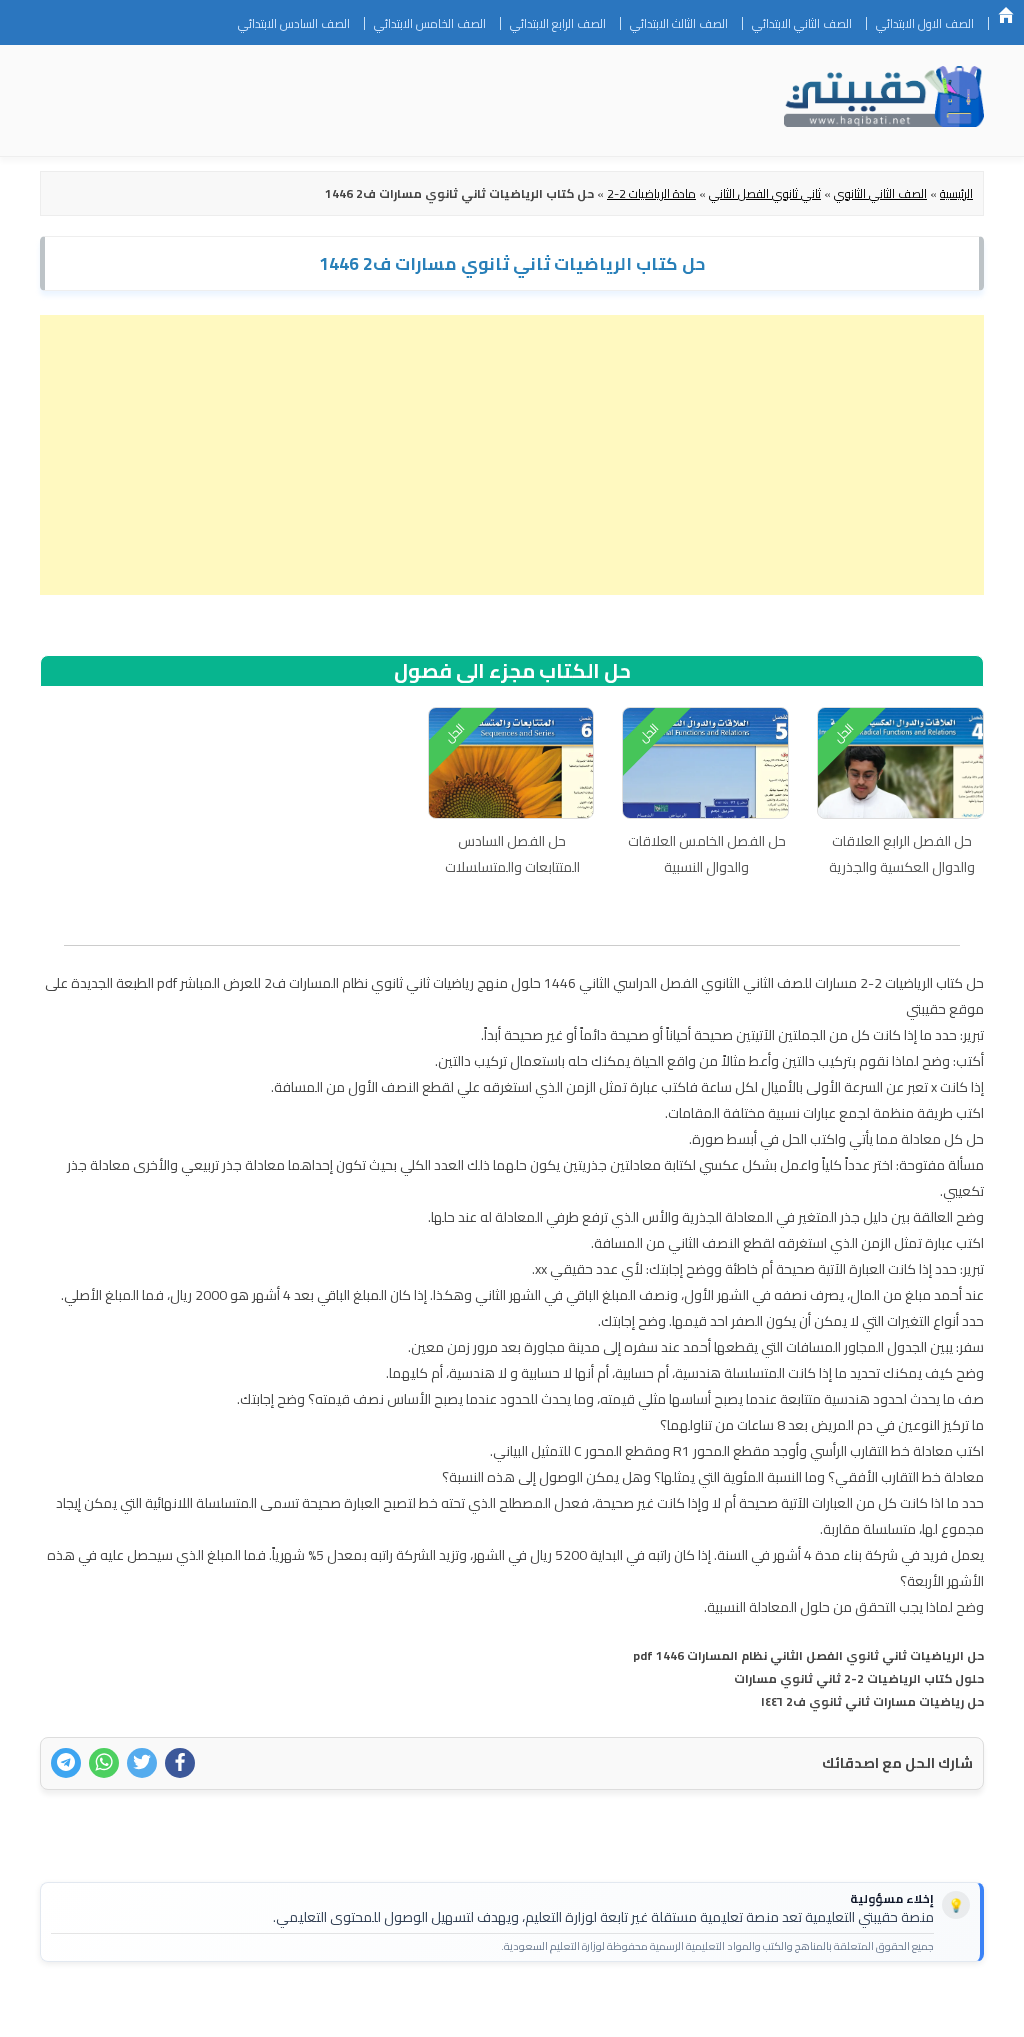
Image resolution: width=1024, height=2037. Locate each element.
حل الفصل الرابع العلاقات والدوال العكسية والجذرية (902, 854)
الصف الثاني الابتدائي (802, 23)
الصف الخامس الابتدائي (430, 23)
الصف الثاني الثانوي (880, 193)
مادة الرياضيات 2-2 (651, 193)
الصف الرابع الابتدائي (558, 23)
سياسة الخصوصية (843, 2009)
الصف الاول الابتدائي (925, 23)
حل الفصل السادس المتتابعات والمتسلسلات (512, 854)
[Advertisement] (512, 455)
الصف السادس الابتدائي (294, 23)
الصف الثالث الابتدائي (679, 23)
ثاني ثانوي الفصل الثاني (765, 193)
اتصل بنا (937, 2009)
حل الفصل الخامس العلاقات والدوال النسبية (707, 854)
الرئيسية (1006, 15)
